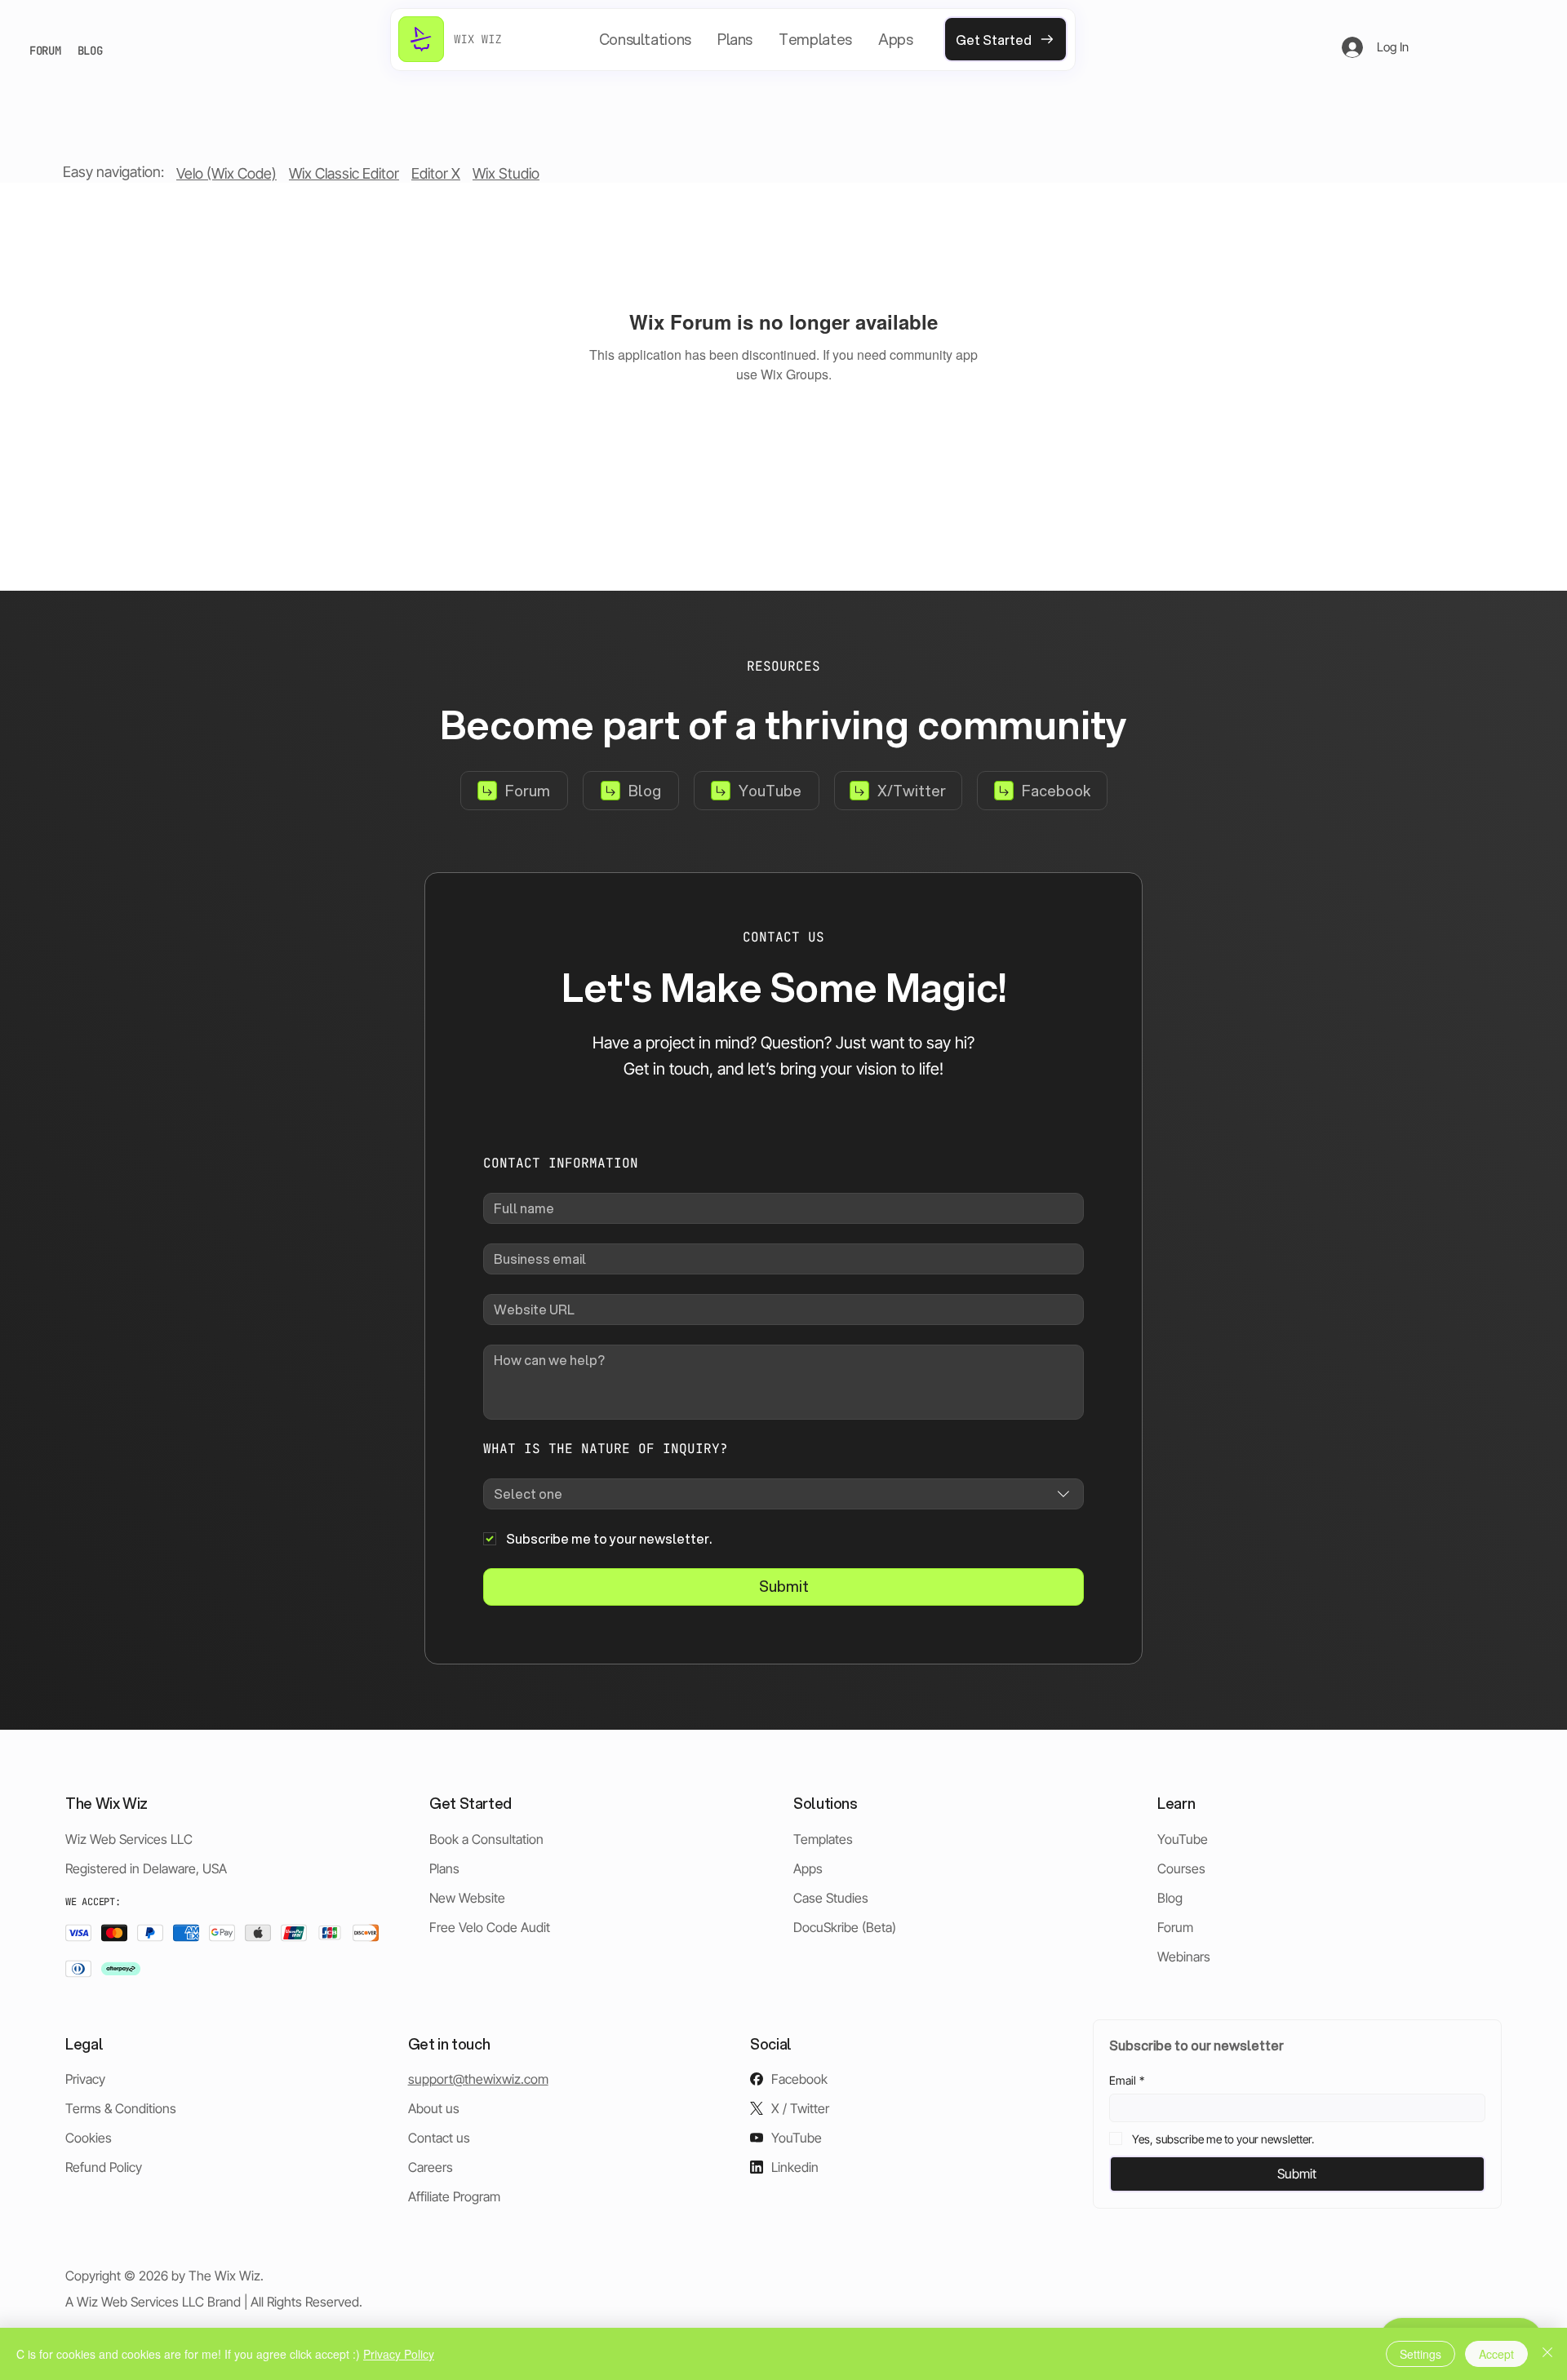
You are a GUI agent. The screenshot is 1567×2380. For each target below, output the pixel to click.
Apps (808, 1868)
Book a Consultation (486, 1839)
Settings (1421, 2354)
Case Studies (831, 1898)
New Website (467, 1898)
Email (1127, 2080)
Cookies (89, 2138)
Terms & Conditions (121, 2108)
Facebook (799, 2079)
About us (434, 2108)
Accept (1496, 2354)
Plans (444, 1868)
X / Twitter (800, 2108)
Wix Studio (506, 173)
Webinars (1184, 1957)
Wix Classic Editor (344, 173)
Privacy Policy (399, 2354)
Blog (1170, 1898)
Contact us (439, 2138)
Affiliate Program (454, 2196)
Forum (1175, 1927)
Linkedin (795, 2167)
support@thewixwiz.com (478, 2079)
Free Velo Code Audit (490, 1927)
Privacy (85, 2079)
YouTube (1183, 1839)
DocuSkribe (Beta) (845, 1927)
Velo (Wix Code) (226, 173)
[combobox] (783, 1494)
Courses (1181, 1868)
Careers (431, 2167)
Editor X (436, 173)
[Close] (1547, 2354)
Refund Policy (104, 2167)
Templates (823, 1839)
